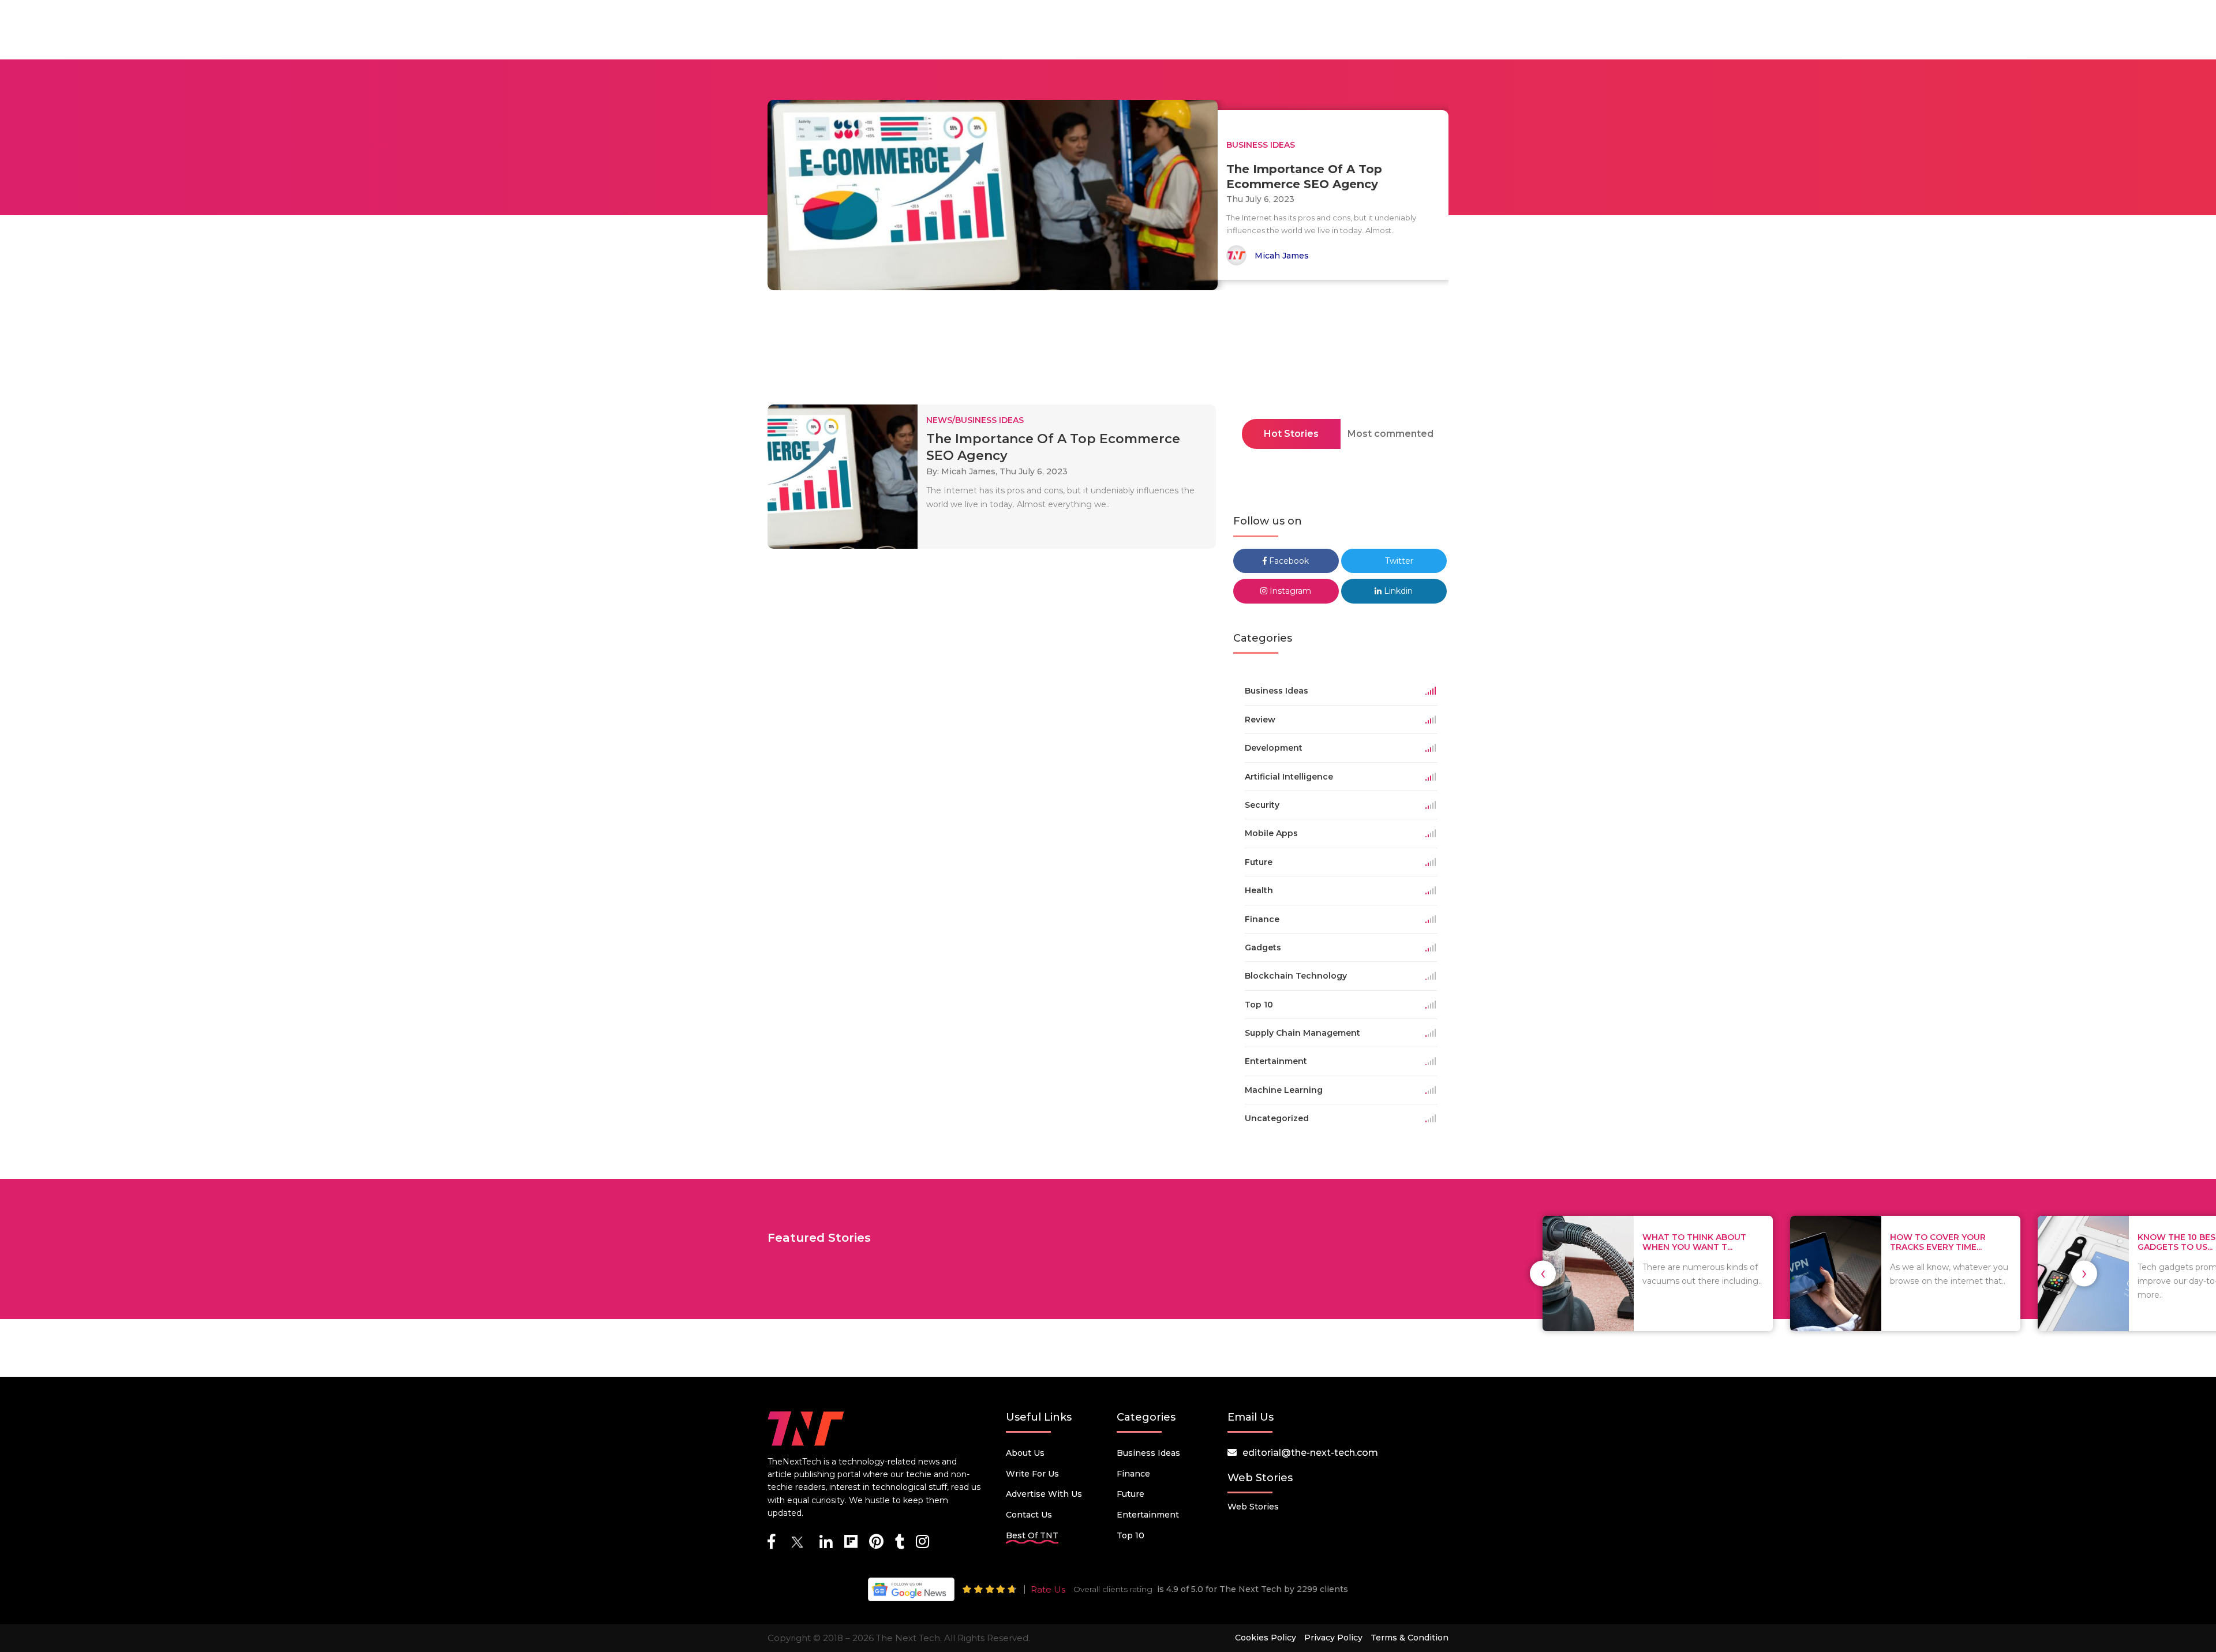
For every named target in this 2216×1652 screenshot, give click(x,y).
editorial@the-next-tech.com (1310, 1453)
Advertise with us (1044, 1494)
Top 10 (1131, 1535)
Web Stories (1253, 1507)
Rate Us (1048, 1589)
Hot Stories (1291, 434)
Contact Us (1029, 1515)
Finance (1133, 1474)
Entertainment (1148, 1515)
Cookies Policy (1266, 1638)
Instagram (1289, 591)
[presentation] (1543, 1273)
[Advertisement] (1108, 351)
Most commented (1390, 434)
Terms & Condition (1410, 1638)
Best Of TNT (1032, 1535)
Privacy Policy (1333, 1638)
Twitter (1398, 561)
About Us (1025, 1453)
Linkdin (1397, 591)
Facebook (1288, 561)
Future (1131, 1494)
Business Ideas (1148, 1453)
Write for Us (1032, 1474)
